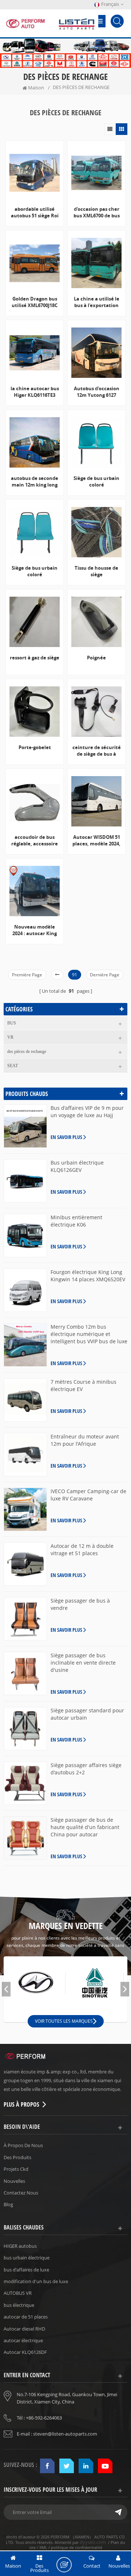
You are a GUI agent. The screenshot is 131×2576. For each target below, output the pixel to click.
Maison (36, 88)
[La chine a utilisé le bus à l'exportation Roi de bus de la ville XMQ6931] (96, 263)
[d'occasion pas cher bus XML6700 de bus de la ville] (96, 173)
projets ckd (16, 2169)
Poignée (96, 658)
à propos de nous (23, 2145)
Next (125, 1989)
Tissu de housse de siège (96, 571)
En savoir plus (66, 1137)
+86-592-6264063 (44, 2418)
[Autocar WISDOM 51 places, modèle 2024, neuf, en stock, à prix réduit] (96, 801)
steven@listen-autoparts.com (65, 2434)
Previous (6, 1989)
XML (43, 2547)
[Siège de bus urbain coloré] (96, 442)
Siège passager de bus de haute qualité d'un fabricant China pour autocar (85, 1827)
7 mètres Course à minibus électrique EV (84, 1385)
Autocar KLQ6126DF (25, 2352)
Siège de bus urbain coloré (96, 481)
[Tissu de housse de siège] (96, 532)
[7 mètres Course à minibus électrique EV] (25, 1400)
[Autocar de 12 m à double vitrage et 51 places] (25, 1564)
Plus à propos (21, 2104)
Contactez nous (21, 2193)
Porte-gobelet (35, 747)
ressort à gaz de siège (35, 658)
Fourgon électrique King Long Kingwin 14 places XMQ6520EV (88, 1276)
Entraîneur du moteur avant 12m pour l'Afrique (85, 1440)
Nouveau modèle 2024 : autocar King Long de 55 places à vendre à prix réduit (35, 930)
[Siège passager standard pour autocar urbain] (25, 1729)
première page (27, 975)
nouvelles (14, 2181)
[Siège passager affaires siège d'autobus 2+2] (25, 1783)
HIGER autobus (20, 2246)
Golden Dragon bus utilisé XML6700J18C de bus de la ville (35, 302)
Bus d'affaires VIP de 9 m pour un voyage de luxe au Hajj (87, 1111)
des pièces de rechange (27, 1051)
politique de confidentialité (77, 2547)
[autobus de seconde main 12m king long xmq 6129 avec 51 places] (35, 442)
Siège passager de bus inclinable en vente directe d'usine (83, 1663)
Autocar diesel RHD (24, 2329)
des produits (17, 2157)
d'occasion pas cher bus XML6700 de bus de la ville (97, 212)
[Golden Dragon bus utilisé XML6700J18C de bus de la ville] (35, 263)
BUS (12, 1023)
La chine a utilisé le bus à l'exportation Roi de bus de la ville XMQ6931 (96, 302)
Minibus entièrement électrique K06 (76, 1221)
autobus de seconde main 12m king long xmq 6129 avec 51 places (35, 481)
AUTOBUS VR (18, 2293)
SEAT (13, 1066)
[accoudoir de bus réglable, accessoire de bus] (35, 801)
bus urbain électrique (27, 2258)
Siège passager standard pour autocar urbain (87, 1714)
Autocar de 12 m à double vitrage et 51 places (82, 1550)
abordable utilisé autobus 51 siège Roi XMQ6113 (35, 212)
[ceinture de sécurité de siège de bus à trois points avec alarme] (96, 712)
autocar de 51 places (26, 2317)
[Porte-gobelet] (35, 712)
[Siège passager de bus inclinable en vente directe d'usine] (25, 1674)
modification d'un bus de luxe (36, 2281)
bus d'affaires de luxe (26, 2270)
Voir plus (94, 869)
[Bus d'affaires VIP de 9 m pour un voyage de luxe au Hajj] (25, 1126)
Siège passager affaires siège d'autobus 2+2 (86, 1769)
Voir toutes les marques (64, 2021)
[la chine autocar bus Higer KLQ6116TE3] (35, 353)
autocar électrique (23, 2340)
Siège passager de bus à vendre (80, 1604)
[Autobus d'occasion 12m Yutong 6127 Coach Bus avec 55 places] (96, 353)
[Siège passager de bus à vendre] (25, 1619)
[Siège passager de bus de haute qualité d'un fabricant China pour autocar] (25, 1838)
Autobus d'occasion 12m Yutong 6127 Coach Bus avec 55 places (97, 392)
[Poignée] (96, 622)
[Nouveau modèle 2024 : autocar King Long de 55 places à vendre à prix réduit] (35, 891)
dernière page (105, 975)
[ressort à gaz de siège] (35, 622)
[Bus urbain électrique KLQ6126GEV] (25, 1181)
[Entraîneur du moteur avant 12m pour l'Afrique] (25, 1455)
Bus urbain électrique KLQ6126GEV (77, 1166)
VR (10, 1037)
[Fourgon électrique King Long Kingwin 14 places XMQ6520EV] (25, 1290)
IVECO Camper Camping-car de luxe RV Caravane (88, 1495)
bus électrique (19, 2305)
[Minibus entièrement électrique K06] (25, 1235)
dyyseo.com (93, 2542)
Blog (8, 2204)
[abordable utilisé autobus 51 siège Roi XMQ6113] (35, 173)
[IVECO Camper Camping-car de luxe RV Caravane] (25, 1509)
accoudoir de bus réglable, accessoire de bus (35, 840)
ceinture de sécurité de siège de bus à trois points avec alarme (97, 751)
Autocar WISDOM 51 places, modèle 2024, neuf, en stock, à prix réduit (97, 840)
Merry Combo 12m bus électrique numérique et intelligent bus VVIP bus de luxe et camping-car (89, 1334)
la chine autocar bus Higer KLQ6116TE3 (35, 392)
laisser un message (64, 2565)
